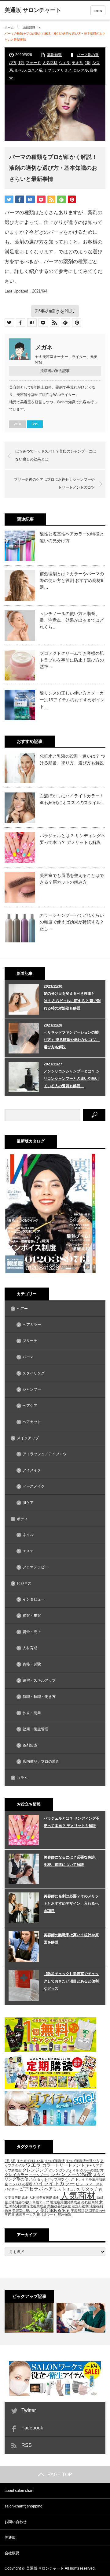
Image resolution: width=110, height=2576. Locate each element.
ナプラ (50, 70)
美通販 (10, 2537)
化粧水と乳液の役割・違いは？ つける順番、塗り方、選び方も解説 (72, 759)
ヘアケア (30, 1406)
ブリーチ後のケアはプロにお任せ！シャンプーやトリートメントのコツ (54, 483)
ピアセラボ (31, 2189)
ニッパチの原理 (21, 2184)
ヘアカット (32, 1422)
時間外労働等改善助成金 (28, 2206)
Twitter (29, 2410)
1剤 (21, 63)
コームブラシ (39, 2175)
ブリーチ (30, 1341)
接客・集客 (32, 1616)
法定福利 (96, 2206)
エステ (28, 1551)
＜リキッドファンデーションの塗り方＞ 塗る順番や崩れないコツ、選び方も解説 (72, 1040)
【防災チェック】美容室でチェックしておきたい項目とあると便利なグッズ (71, 1981)
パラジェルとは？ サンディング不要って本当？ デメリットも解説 (72, 839)
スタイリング (34, 1373)
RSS (27, 2445)
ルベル (20, 70)
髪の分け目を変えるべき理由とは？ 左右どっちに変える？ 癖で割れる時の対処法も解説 (72, 1001)
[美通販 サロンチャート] (33, 10)
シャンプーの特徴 (71, 2174)
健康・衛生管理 (35, 1729)
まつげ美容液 (55, 2161)
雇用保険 (64, 2214)
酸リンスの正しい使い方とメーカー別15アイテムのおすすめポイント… (72, 700)
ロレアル (81, 70)
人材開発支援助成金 (44, 2198)
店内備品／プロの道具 (41, 1761)
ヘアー (22, 1309)
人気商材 (50, 63)
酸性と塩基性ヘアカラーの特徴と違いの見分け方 (72, 537)
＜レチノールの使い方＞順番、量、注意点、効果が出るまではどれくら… (72, 620)
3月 (13, 2161)
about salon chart (19, 2491)
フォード (33, 63)
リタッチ (90, 2189)
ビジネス (24, 1583)
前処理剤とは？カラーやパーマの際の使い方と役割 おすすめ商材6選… (72, 581)
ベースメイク (34, 1486)
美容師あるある (55, 2210)
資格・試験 (32, 1664)
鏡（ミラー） (47, 2214)
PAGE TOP (60, 2475)
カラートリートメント (64, 2165)
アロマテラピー (35, 1567)
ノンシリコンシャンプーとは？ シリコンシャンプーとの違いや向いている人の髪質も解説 (72, 1079)
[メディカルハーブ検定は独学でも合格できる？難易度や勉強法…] (29, 2318)
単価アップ (41, 2202)
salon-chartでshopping (24, 2506)
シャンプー (32, 1389)
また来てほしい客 (30, 2161)
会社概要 (12, 2553)
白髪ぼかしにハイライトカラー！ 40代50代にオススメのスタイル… (72, 799)
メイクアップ (28, 1438)
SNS (35, 424)
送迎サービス (26, 2214)
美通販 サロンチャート (45, 2568)
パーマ (28, 1357)
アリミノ (64, 70)
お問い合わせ (16, 2522)
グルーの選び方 (92, 2170)
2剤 (88, 63)
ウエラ (64, 63)
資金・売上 (32, 1632)
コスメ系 (35, 70)
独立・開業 (32, 1713)
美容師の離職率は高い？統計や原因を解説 (71, 1939)
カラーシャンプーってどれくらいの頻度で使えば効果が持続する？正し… (72, 922)
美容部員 (78, 2211)
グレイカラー (16, 2175)
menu (98, 10)
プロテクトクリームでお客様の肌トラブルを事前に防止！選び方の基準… (72, 660)
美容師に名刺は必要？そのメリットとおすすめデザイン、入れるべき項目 (71, 1903)
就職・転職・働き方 (39, 1697)
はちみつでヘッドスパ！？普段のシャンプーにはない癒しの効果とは (56, 455)
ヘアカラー (32, 1325)
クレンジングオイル (64, 2170)
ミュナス (73, 2189)
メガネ (44, 347)
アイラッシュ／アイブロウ (45, 1454)
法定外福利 (80, 2206)
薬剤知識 (29, 27)
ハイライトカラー (54, 2184)
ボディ (22, 1519)
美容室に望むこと (26, 2211)
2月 (7, 2161)
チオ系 (77, 63)
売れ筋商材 (90, 2202)
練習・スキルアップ (39, 1680)
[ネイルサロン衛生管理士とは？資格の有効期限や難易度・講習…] (81, 2318)
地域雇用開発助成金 (65, 2202)
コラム (22, 1778)
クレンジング (35, 2170)
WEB (17, 424)
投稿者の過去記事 (55, 371)
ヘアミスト (55, 2189)
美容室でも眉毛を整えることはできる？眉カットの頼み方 (72, 879)
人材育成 (30, 1648)
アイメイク (32, 1470)
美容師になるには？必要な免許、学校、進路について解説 (71, 1861)
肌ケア (28, 1503)
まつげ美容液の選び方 (82, 2161)
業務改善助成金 (59, 2206)
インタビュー (34, 1599)
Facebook (32, 2428)
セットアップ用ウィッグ (56, 2179)
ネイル (28, 1535)
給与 (8, 2211)
